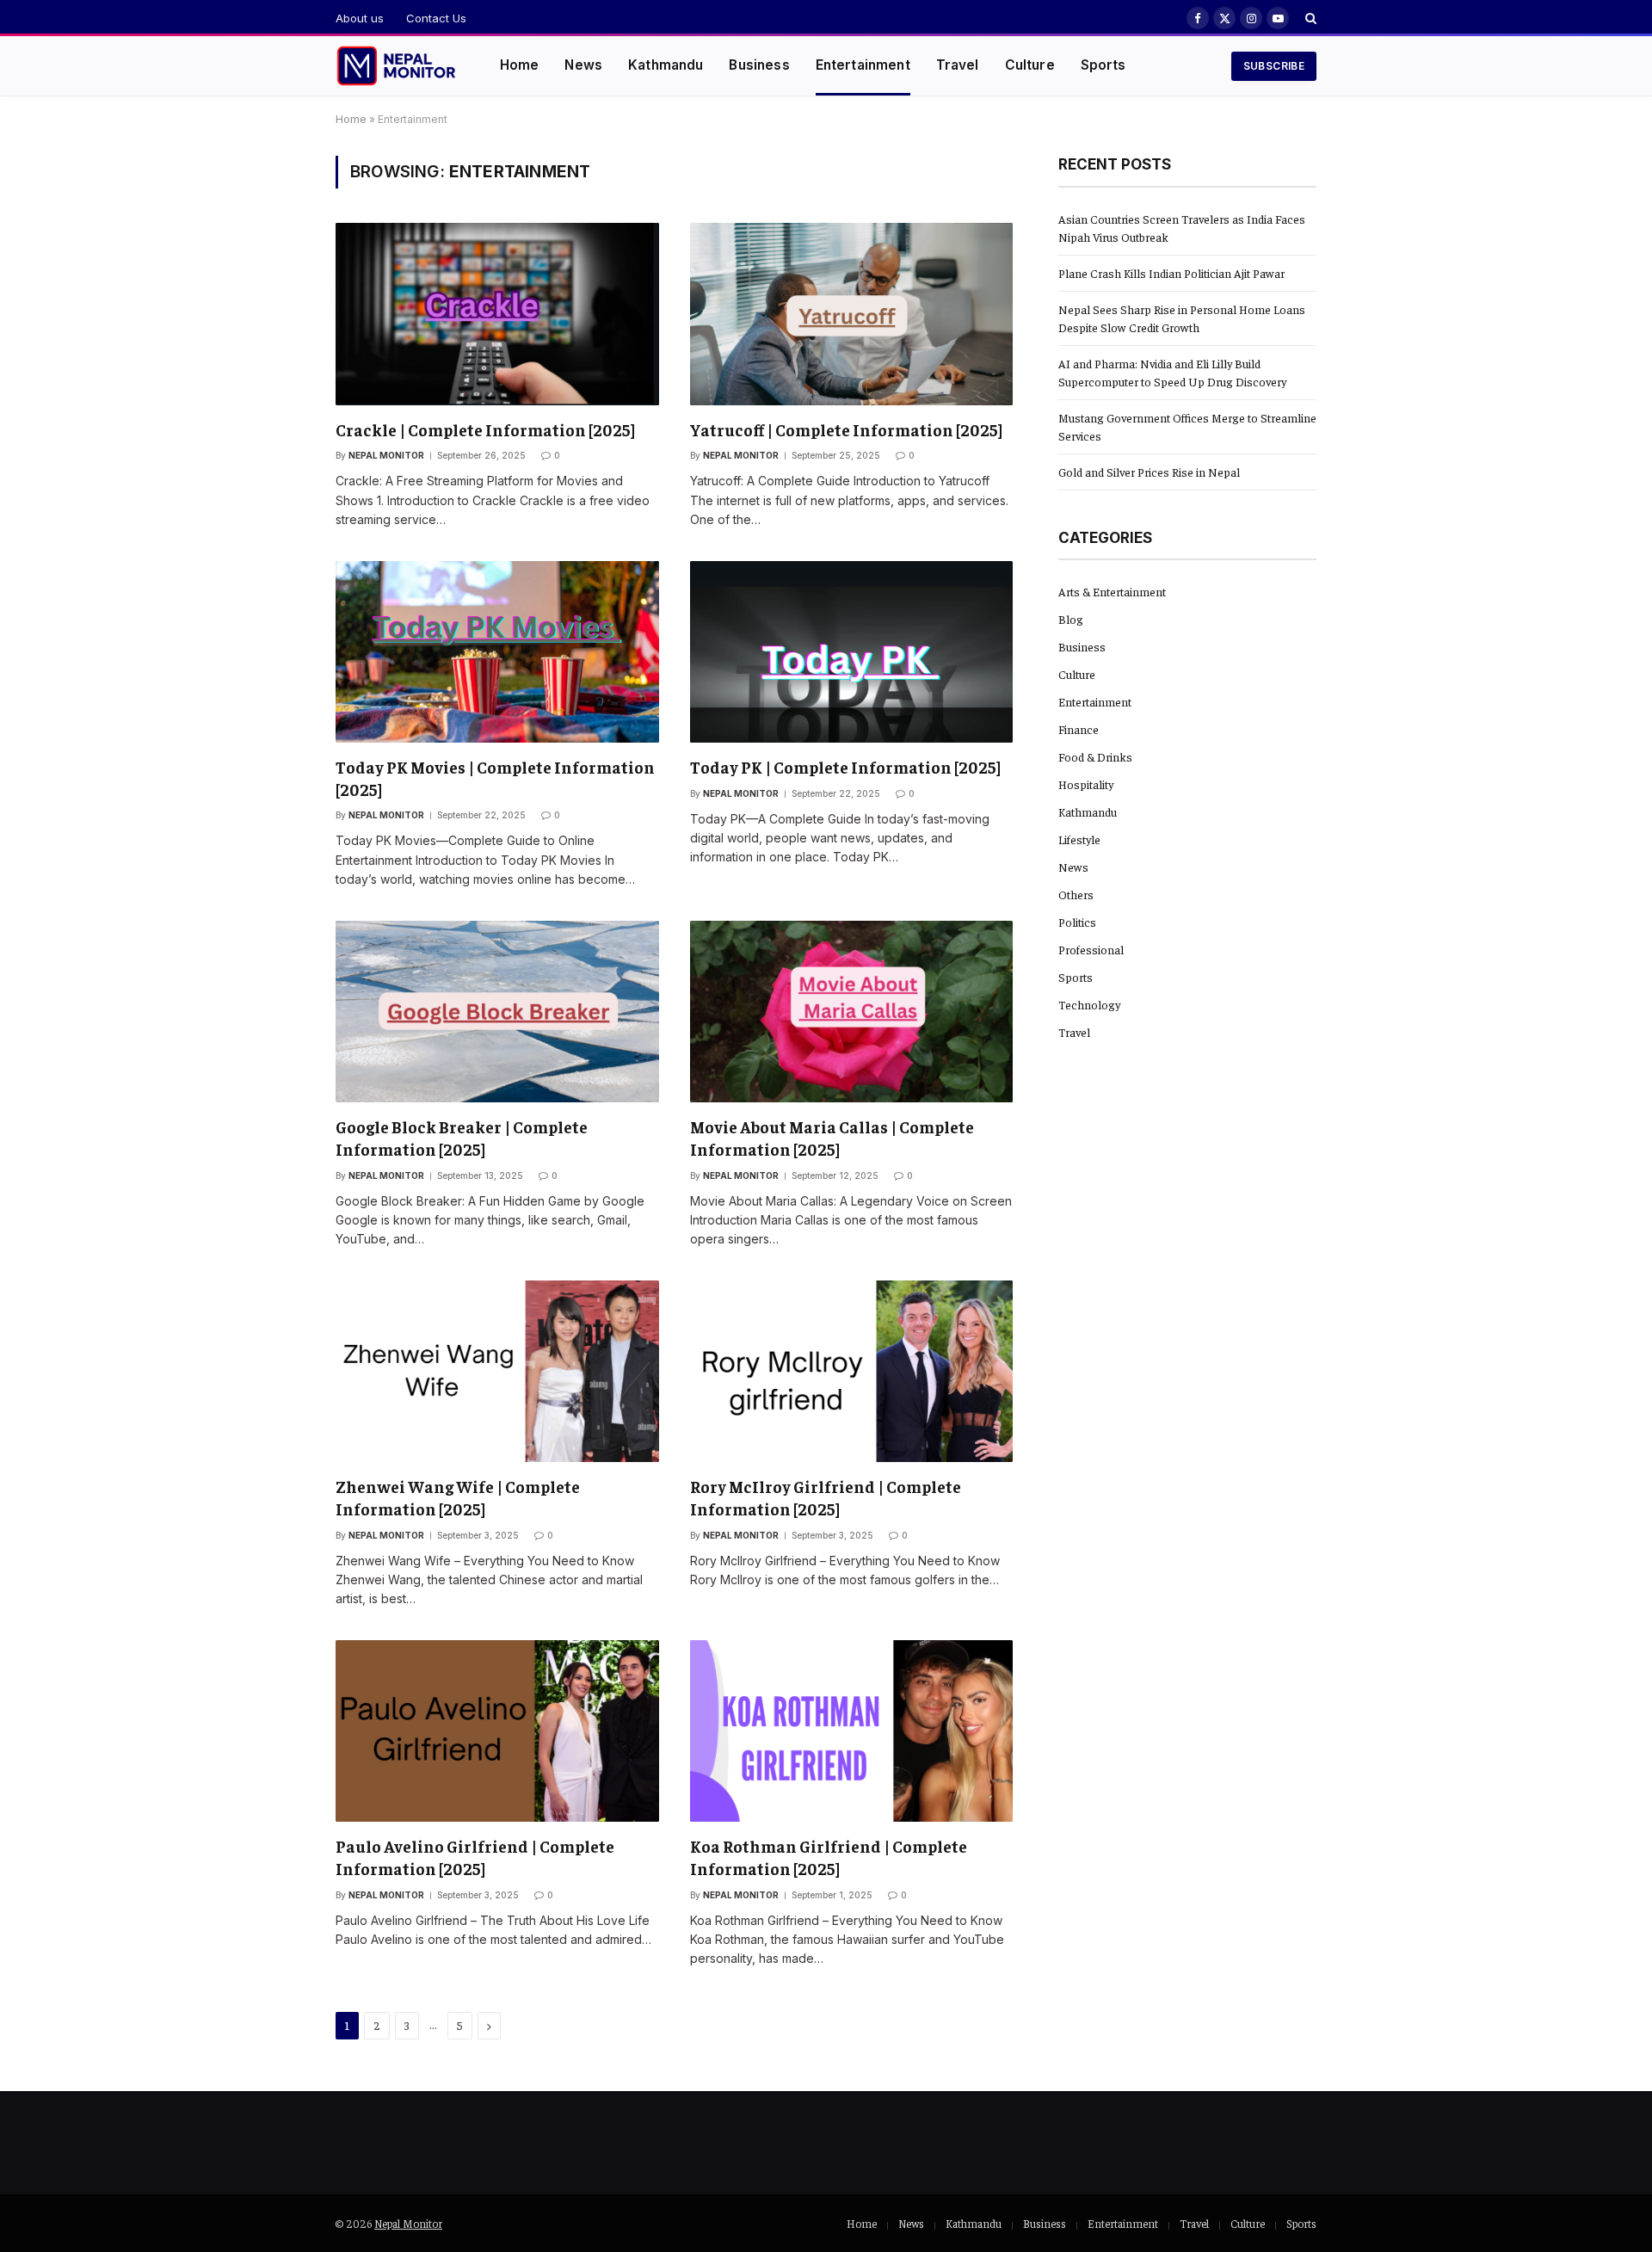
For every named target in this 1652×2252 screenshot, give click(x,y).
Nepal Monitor (386, 455)
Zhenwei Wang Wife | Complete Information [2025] (458, 1497)
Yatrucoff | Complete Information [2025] (846, 429)
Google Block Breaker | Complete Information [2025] (462, 1138)
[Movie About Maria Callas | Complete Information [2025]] (852, 1012)
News (583, 65)
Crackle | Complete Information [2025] (485, 429)
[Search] (1309, 18)
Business (759, 65)
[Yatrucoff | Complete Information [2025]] (852, 314)
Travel (958, 65)
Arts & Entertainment (1112, 591)
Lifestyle (1079, 839)
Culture (1030, 65)
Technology (1089, 1004)
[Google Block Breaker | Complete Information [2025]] (497, 1012)
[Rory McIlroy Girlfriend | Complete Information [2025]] (852, 1371)
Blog (1071, 619)
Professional (1091, 949)
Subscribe (1274, 66)
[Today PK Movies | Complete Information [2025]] (497, 652)
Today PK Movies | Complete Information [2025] (495, 778)
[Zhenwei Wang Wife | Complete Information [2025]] (497, 1371)
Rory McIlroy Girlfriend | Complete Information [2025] (826, 1497)
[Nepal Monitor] (396, 66)
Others (1076, 894)
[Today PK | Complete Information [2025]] (852, 652)
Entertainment (863, 65)
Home (520, 65)
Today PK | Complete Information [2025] (845, 767)
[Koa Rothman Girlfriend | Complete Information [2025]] (852, 1731)
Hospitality (1086, 784)
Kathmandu (666, 65)
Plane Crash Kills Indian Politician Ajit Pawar (1171, 273)
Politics (1077, 922)
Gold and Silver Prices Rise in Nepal (1149, 472)
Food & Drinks (1095, 756)
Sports (1103, 65)
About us (360, 18)
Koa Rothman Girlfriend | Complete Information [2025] (829, 1857)
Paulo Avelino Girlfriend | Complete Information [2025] (475, 1857)
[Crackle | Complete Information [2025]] (497, 314)
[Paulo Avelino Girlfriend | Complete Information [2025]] (497, 1731)
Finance (1079, 729)
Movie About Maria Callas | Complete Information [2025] (832, 1138)
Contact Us (436, 18)
